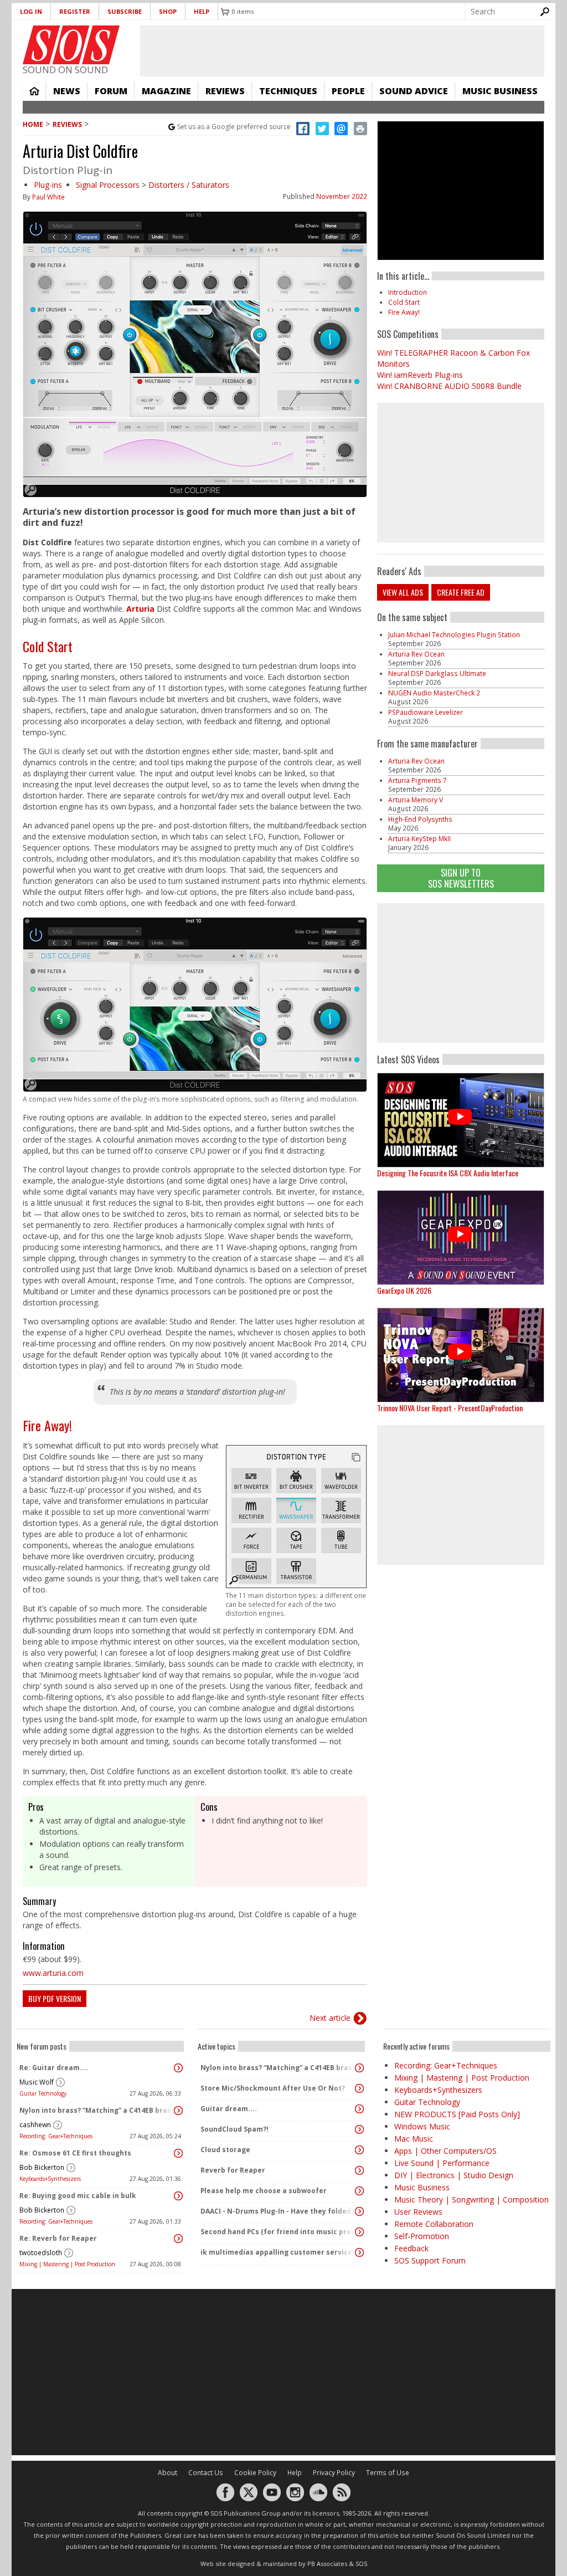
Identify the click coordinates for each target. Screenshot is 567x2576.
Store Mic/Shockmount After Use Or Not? (273, 2088)
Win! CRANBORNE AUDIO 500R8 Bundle (449, 386)
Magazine (166, 91)
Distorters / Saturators (189, 185)
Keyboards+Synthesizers (50, 2179)
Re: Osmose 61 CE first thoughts (75, 2153)
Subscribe (125, 11)
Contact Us (206, 2473)
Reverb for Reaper (233, 2170)
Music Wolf (37, 2082)
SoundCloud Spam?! (234, 2129)
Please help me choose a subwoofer (264, 2191)
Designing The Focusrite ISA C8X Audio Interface (448, 1173)
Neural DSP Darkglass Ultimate (437, 674)
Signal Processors (108, 185)
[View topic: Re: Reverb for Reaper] (178, 2239)
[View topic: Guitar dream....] (359, 2109)
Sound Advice (414, 91)
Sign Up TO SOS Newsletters (461, 878)
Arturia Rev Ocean (416, 654)
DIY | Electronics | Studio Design (454, 2175)
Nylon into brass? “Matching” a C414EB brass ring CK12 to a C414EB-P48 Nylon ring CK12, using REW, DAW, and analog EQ (97, 2110)
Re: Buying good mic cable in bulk (78, 2196)
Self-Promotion (422, 2236)
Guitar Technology (43, 2093)
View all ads (403, 592)
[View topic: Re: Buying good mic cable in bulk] (178, 2196)
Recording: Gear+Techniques (56, 2136)
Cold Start (48, 646)
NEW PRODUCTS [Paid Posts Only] (457, 2114)
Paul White (48, 197)
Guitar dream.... (229, 2109)
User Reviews (418, 2212)
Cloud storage (225, 2150)
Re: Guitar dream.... (54, 2068)
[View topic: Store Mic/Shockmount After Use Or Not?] (359, 2088)
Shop (168, 11)
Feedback (411, 2248)
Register (75, 11)
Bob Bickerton (42, 2167)
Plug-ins (48, 185)
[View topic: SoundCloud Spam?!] (359, 2129)
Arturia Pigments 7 (417, 780)
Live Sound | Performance (442, 2163)
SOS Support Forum (430, 2260)
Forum (111, 91)
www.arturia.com (53, 1973)
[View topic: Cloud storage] (359, 2150)
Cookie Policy (255, 2473)
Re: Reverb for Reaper (58, 2238)
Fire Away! (47, 1425)
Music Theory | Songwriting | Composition (471, 2199)
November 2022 (342, 196)
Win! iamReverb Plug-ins (420, 375)
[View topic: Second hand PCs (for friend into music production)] (359, 2232)
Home (34, 91)
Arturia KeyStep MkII (419, 839)
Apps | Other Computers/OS (445, 2151)
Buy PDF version (55, 1998)
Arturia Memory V (416, 800)
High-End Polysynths (420, 819)
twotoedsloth (41, 2253)
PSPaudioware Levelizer (426, 712)
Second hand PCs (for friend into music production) (279, 2232)
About (167, 2473)
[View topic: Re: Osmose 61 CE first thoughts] (178, 2153)
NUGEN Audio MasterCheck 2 (434, 693)
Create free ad (461, 592)
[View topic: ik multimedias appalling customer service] (359, 2252)
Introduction (408, 292)
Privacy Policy (334, 2473)
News (67, 91)
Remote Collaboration (434, 2224)
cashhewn (35, 2125)
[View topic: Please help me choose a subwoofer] (359, 2191)
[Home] (71, 45)
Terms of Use (388, 2473)
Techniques (288, 91)
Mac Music (414, 2139)
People (348, 91)
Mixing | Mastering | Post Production (67, 2264)
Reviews (225, 91)
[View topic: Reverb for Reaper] (359, 2170)
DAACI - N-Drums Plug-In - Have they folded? (277, 2211)
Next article (330, 2018)
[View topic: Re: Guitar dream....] (178, 2068)
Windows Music (422, 2126)
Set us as (234, 127)
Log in (31, 11)
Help (202, 11)
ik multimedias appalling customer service (276, 2252)
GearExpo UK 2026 (404, 1290)
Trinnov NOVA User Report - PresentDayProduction (450, 1408)
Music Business (500, 91)
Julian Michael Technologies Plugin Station (454, 635)
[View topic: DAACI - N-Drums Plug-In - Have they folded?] (359, 2211)
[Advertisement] (461, 973)
